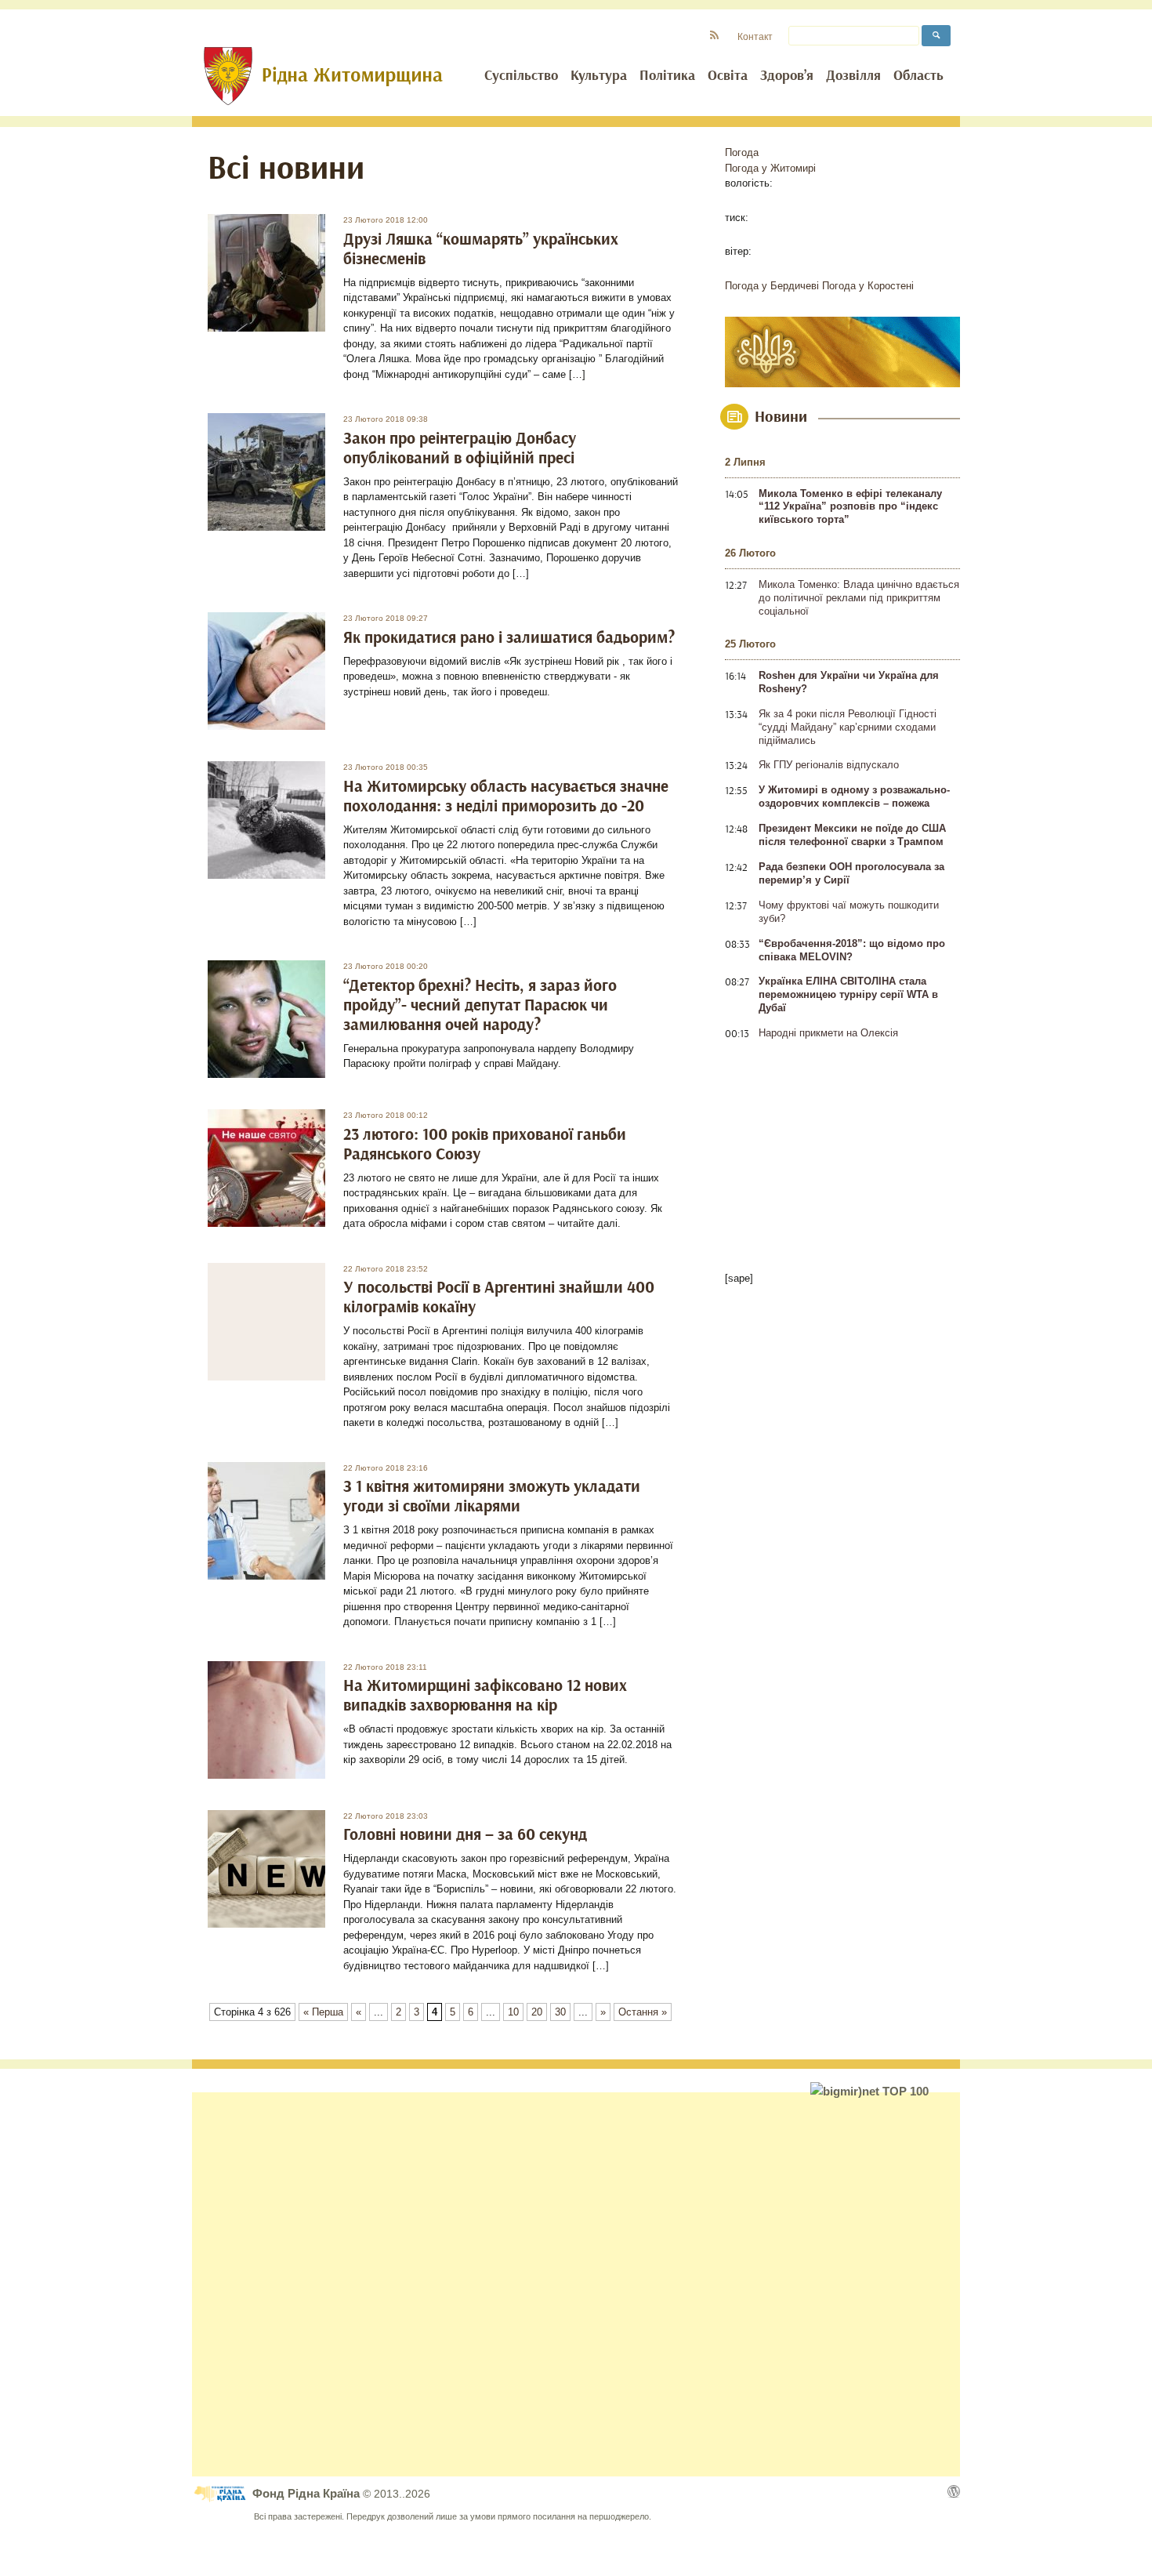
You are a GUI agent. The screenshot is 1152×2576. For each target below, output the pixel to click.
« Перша (323, 2012)
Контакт (755, 36)
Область (918, 76)
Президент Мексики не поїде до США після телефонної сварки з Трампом (852, 835)
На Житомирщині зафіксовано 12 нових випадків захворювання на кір (485, 1696)
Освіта (728, 76)
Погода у (770, 168)
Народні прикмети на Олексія (828, 1033)
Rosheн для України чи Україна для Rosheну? (849, 682)
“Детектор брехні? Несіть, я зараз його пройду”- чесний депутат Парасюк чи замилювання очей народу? (480, 1005)
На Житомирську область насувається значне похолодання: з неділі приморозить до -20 (506, 796)
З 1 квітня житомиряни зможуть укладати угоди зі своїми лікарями (492, 1497)
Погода (742, 152)
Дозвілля (853, 76)
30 (560, 2012)
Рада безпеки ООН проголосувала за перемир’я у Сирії (851, 873)
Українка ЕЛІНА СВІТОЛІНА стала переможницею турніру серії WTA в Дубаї (848, 994)
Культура (599, 76)
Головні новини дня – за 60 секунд (465, 1835)
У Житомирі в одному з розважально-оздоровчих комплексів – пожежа (854, 796)
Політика (667, 76)
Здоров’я (787, 76)
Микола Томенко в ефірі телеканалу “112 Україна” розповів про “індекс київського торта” (850, 507)
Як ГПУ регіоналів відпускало (829, 765)
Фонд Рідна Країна (308, 2493)
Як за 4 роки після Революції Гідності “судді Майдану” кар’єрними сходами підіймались (848, 727)
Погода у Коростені (868, 286)
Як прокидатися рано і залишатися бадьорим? (509, 638)
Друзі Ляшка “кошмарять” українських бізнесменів (481, 249)
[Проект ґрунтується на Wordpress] (954, 2491)
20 (537, 2012)
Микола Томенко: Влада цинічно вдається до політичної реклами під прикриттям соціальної (859, 598)
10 (513, 2012)
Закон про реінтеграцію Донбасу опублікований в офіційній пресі (460, 448)
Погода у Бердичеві (772, 286)
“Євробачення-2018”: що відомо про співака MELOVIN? (852, 950)
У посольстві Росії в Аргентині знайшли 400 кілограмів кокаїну (499, 1297)
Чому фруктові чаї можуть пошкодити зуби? (849, 912)
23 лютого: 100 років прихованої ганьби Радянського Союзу (485, 1145)
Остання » (643, 2012)
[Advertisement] (576, 2284)
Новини (781, 417)
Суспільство (521, 76)
